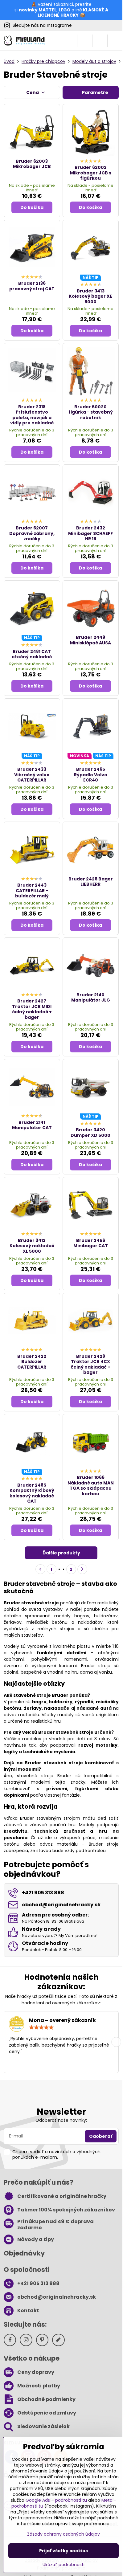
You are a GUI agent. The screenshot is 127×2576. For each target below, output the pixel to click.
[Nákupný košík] (100, 41)
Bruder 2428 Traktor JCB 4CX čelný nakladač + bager (90, 1364)
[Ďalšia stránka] (82, 1569)
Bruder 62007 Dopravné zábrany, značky (32, 533)
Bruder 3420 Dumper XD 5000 (90, 1133)
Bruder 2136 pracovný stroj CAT (32, 286)
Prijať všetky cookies (63, 2551)
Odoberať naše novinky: (61, 2120)
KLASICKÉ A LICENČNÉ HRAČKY (73, 13)
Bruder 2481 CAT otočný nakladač (32, 654)
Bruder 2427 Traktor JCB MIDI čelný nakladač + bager (32, 1009)
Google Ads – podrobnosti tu (56, 2500)
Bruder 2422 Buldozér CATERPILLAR (32, 1362)
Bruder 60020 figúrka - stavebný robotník (91, 412)
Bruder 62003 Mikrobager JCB (32, 164)
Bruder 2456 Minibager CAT (91, 1243)
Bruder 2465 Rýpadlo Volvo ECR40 (91, 775)
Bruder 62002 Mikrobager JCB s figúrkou (91, 173)
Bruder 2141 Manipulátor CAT (32, 1125)
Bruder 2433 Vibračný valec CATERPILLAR (32, 775)
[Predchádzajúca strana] (40, 1569)
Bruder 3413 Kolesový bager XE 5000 (90, 296)
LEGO (65, 10)
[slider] (41, 2027)
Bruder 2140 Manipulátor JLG (91, 998)
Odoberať (101, 2136)
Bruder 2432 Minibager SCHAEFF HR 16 (90, 533)
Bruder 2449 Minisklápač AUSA (90, 640)
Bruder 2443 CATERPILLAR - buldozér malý (32, 890)
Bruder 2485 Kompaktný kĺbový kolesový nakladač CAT (32, 1493)
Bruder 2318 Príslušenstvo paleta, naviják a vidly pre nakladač (32, 415)
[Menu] (115, 41)
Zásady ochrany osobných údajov (63, 2534)
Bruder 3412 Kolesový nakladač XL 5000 (32, 1246)
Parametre (95, 92)
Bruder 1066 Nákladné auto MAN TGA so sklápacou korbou (91, 1486)
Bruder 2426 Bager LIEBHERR (91, 882)
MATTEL (47, 10)
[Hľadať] (85, 41)
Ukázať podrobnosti (63, 2565)
